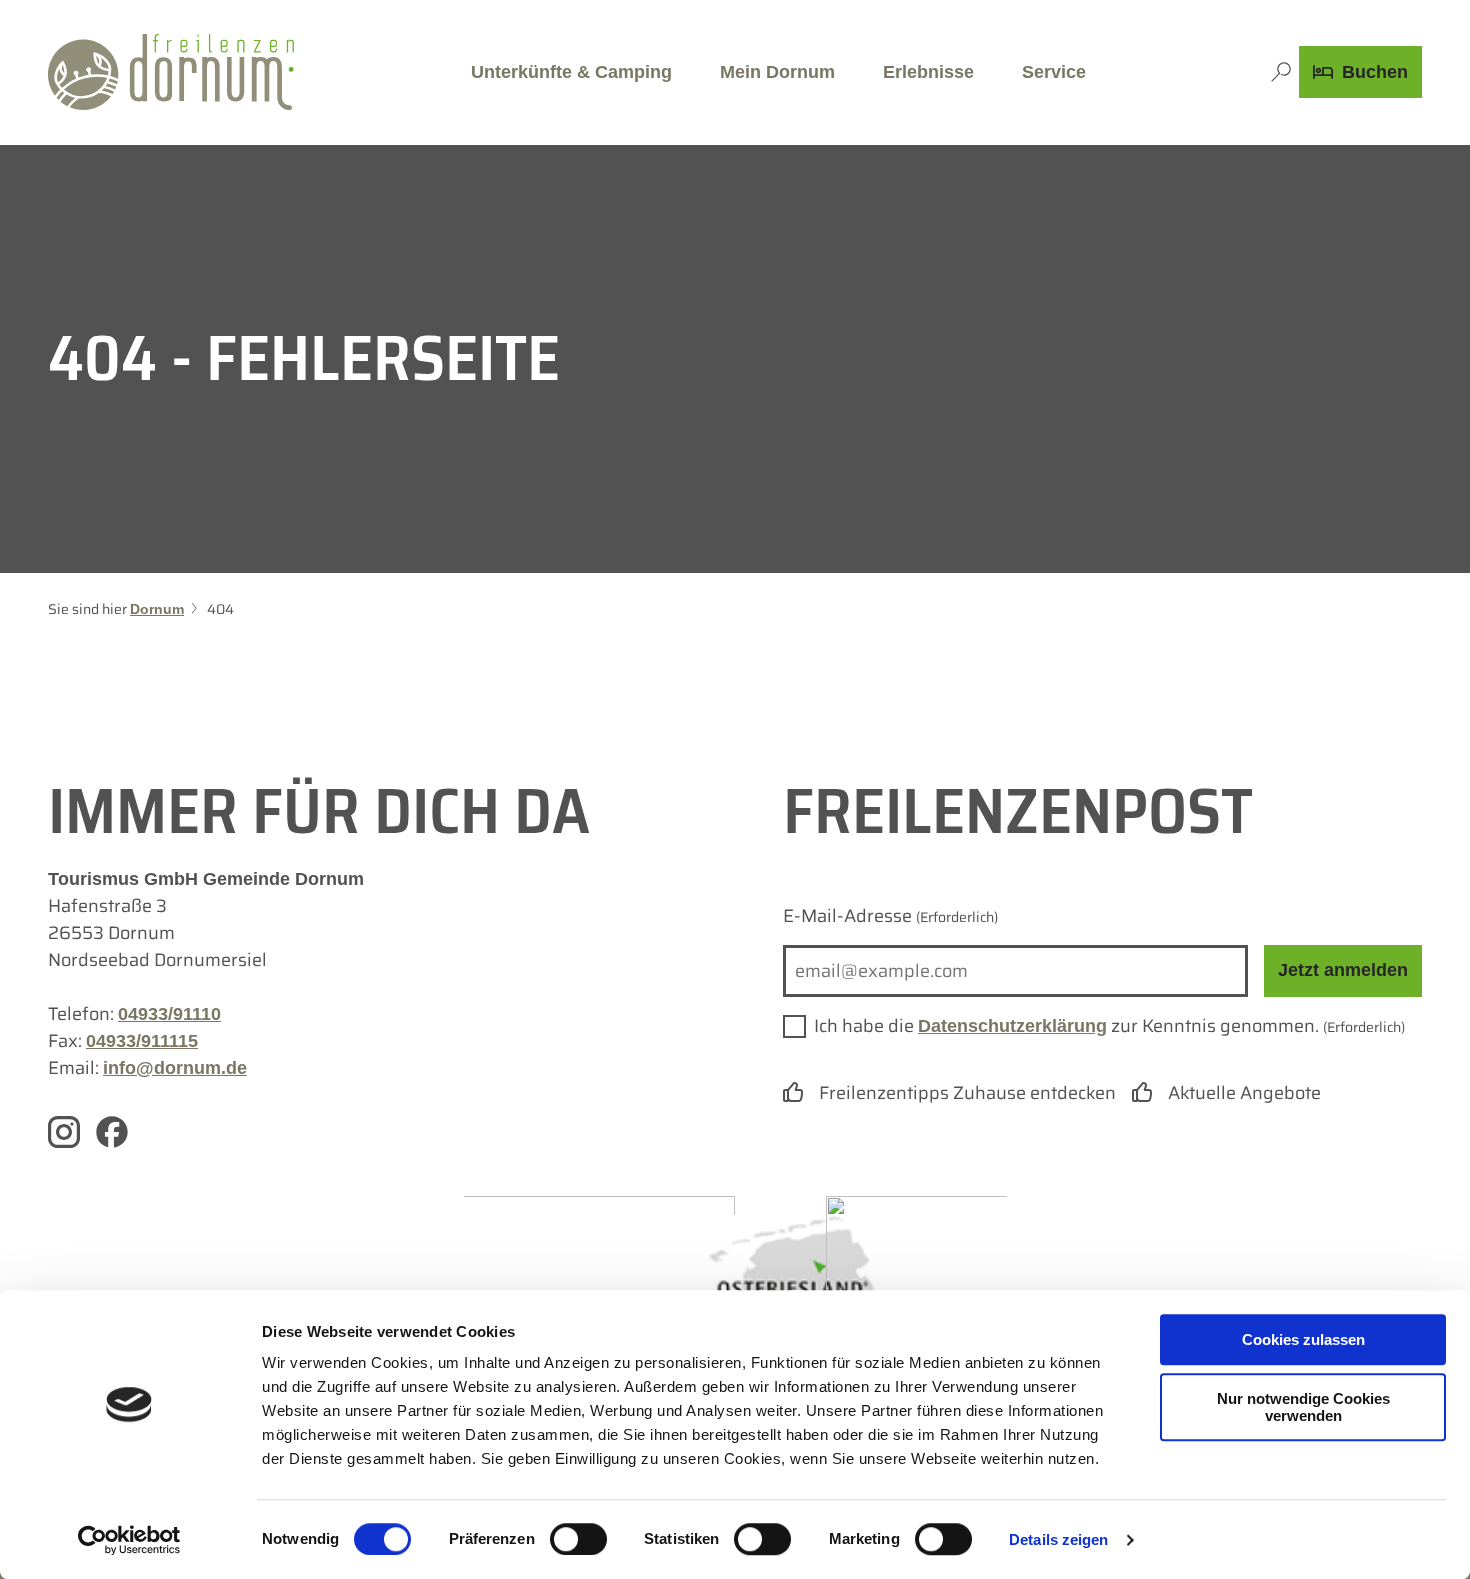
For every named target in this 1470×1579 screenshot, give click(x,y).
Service (1054, 72)
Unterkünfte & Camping (571, 72)
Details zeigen (1058, 1539)
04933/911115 (142, 1041)
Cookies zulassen (1303, 1339)
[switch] (578, 1539)
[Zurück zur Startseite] (171, 72)
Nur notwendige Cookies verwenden (1303, 1407)
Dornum (157, 609)
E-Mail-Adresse (890, 916)
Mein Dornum (777, 72)
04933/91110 (169, 1014)
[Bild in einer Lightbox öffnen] (553, 1286)
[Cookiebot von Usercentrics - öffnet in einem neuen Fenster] (129, 1540)
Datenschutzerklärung (1012, 1026)
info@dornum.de (175, 1068)
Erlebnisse (928, 72)
